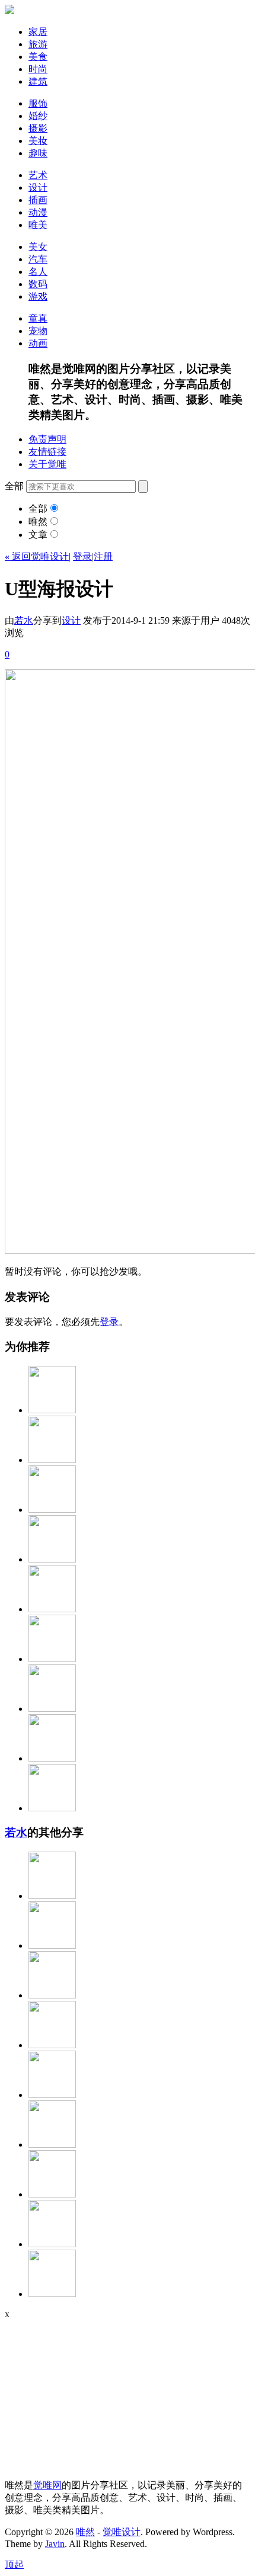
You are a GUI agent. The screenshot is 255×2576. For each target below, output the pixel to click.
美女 (38, 247)
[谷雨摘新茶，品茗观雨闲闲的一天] (52, 2294)
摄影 (38, 128)
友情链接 (47, 452)
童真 (38, 318)
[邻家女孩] (52, 2045)
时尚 (38, 69)
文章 (38, 535)
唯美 (38, 225)
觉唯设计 (122, 2532)
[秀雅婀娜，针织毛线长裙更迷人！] (52, 1896)
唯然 (38, 522)
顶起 (14, 2564)
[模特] (52, 1659)
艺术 (38, 175)
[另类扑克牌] (52, 1758)
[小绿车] (52, 1709)
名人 (38, 272)
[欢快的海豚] (52, 2244)
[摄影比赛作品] (52, 1559)
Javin (55, 2544)
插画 (38, 200)
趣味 (38, 153)
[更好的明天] (52, 1609)
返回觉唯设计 (37, 556)
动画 (38, 343)
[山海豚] (52, 1945)
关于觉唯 (47, 464)
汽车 (38, 259)
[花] (52, 1460)
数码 (38, 284)
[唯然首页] (9, 11)
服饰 (38, 103)
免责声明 (47, 439)
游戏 (38, 296)
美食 (38, 57)
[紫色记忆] (52, 2144)
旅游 (38, 44)
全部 (38, 509)
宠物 (38, 331)
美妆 (38, 141)
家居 (38, 32)
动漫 (38, 212)
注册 (103, 556)
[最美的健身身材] (52, 1995)
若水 (24, 620)
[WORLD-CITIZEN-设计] (52, 1808)
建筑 (38, 81)
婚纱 (38, 116)
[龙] (52, 2095)
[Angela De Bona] (52, 2194)
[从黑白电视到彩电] (52, 1510)
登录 (82, 556)
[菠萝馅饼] (52, 1410)
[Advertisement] (79, 2394)
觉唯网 (47, 2485)
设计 (38, 187)
